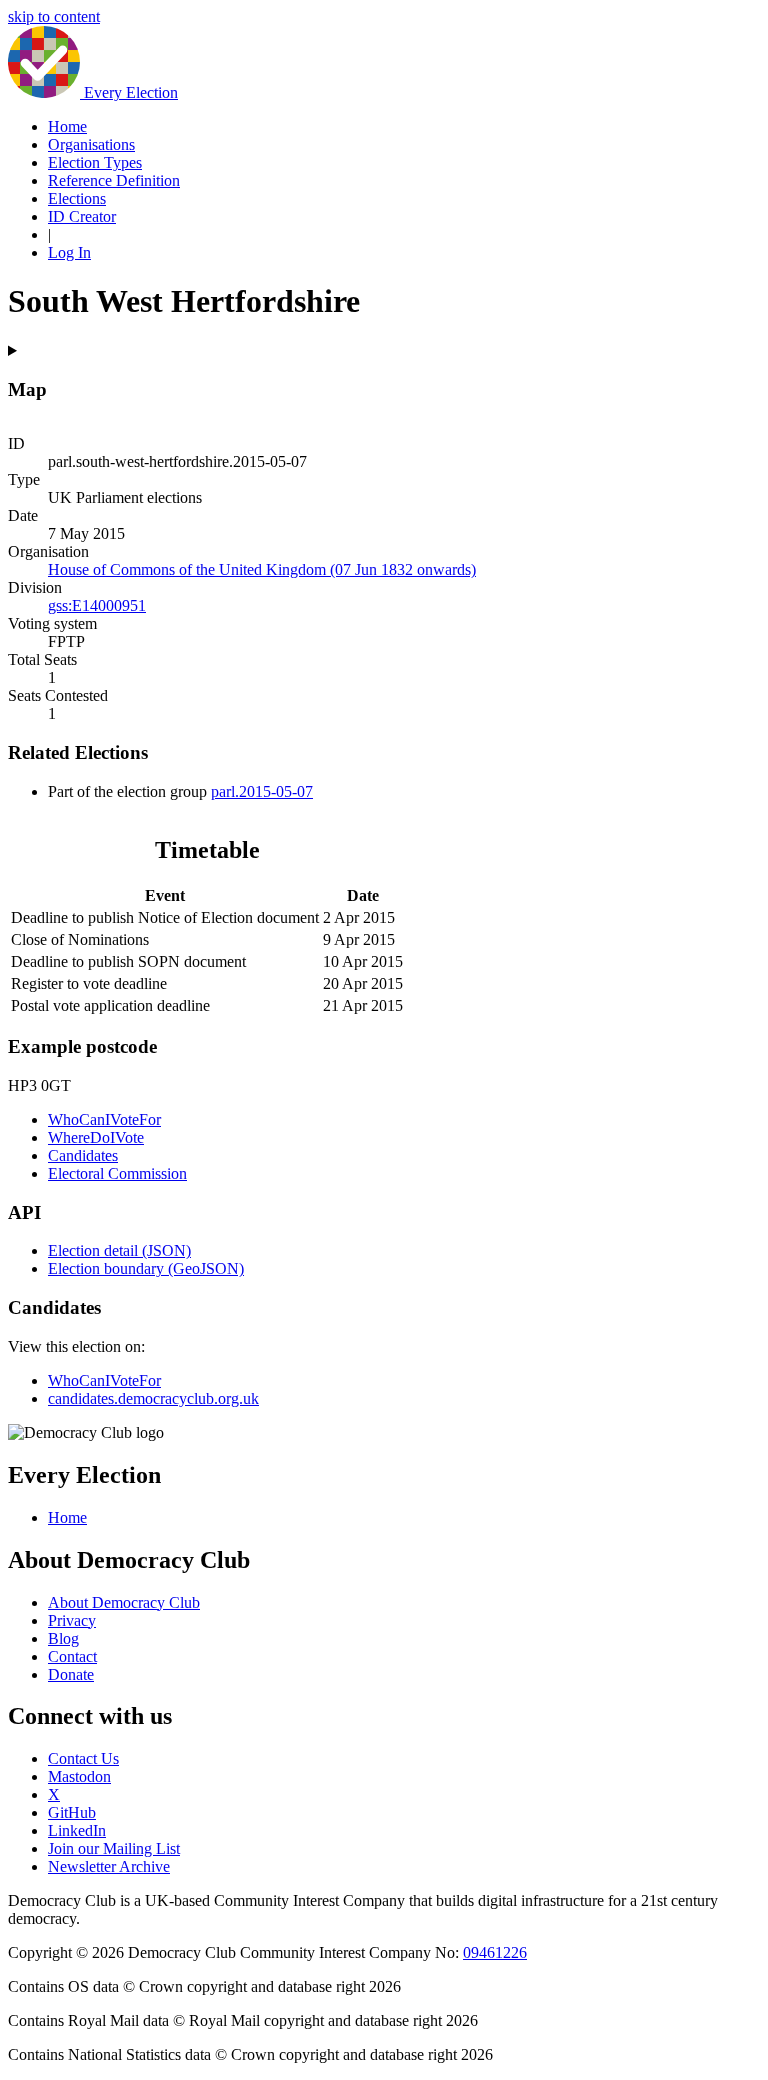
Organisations (91, 144)
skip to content (54, 16)
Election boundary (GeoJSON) (146, 1268)
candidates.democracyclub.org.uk (153, 1398)
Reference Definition (114, 180)
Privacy (72, 1620)
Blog (63, 1638)
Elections (77, 198)
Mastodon (79, 1776)
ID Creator (82, 216)
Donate (71, 1674)
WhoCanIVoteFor (104, 1119)
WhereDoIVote (96, 1137)
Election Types (95, 162)
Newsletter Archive (109, 1866)
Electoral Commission (117, 1173)
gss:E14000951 (97, 605)
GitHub (72, 1812)
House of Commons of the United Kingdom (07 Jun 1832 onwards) (262, 569)
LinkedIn (77, 1830)
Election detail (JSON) (119, 1250)
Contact (72, 1656)
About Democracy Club (124, 1602)
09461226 (495, 1952)
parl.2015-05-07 (262, 791)
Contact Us (83, 1758)
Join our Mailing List (114, 1848)
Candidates (83, 1155)
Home (67, 126)
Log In (69, 252)
